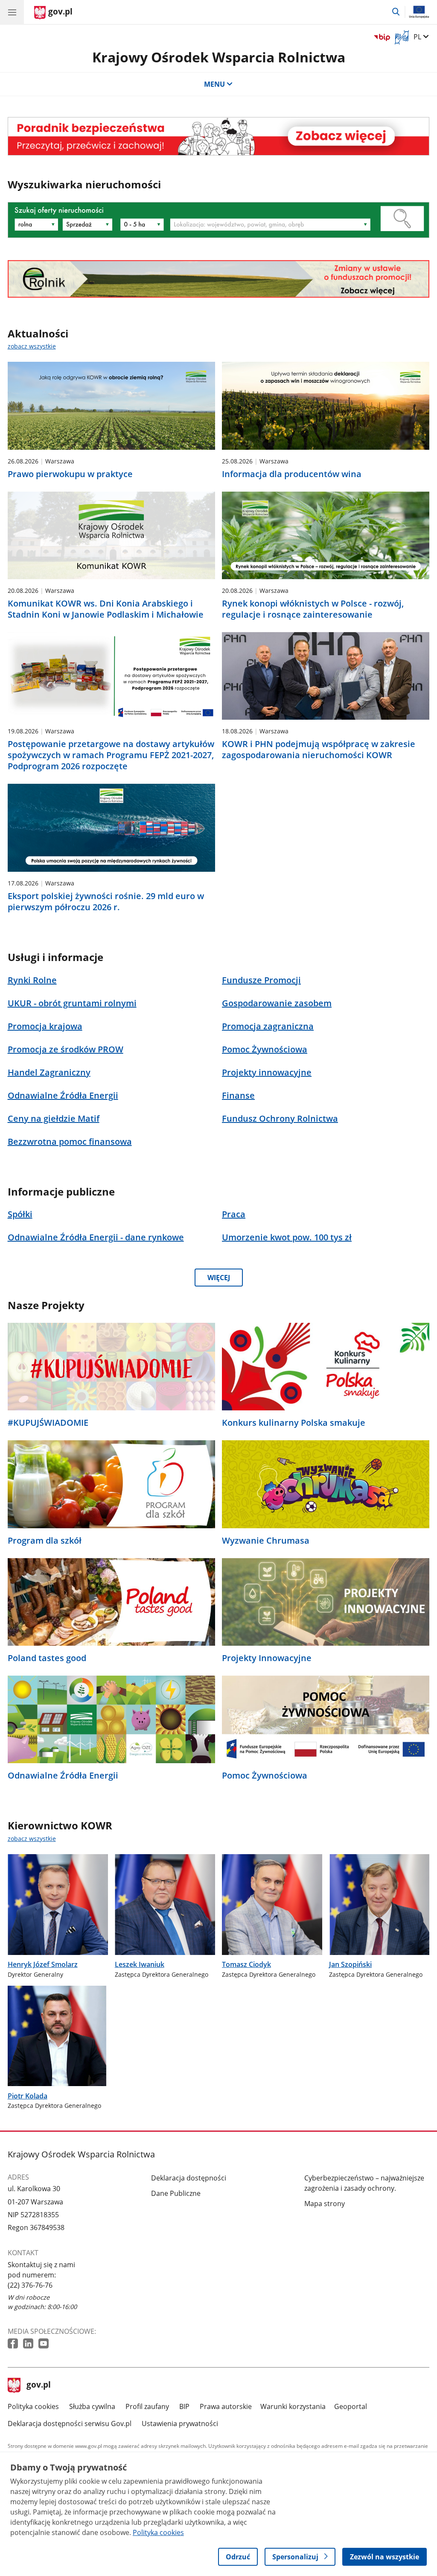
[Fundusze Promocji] (219, 279)
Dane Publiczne (176, 2193)
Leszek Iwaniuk (140, 1964)
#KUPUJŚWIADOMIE (48, 1423)
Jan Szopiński (350, 1964)
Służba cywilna (92, 2406)
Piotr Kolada (28, 2096)
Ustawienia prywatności (180, 2424)
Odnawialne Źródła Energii (63, 1776)
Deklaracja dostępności (189, 2178)
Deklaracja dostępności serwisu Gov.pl (70, 2424)
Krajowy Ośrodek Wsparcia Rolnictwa (219, 57)
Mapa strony (325, 2204)
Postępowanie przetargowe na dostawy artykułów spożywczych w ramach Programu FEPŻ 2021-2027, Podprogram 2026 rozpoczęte (111, 755)
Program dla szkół (45, 1541)
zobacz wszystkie (32, 346)
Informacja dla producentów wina (292, 474)
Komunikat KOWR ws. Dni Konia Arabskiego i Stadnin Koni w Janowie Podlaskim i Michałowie (106, 609)
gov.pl (38, 2386)
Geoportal (351, 2406)
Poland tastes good (47, 1658)
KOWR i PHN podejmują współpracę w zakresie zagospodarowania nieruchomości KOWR (319, 750)
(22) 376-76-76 (30, 2285)
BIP (184, 2406)
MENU (214, 84)
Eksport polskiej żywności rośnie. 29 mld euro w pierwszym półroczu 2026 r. (106, 902)
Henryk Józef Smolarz (43, 1964)
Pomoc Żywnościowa (265, 1776)
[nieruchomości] (219, 136)
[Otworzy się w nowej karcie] (14, 2344)
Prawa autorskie (226, 2406)
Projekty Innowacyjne (267, 1658)
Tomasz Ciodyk (246, 1964)
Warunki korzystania (293, 2406)
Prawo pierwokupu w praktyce (70, 474)
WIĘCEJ (219, 1278)
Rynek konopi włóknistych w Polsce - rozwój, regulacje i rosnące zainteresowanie (313, 609)
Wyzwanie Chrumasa (266, 1541)
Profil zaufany (147, 2406)
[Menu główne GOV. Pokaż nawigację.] (12, 12)
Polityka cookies (33, 2406)
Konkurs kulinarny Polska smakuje (294, 1423)
